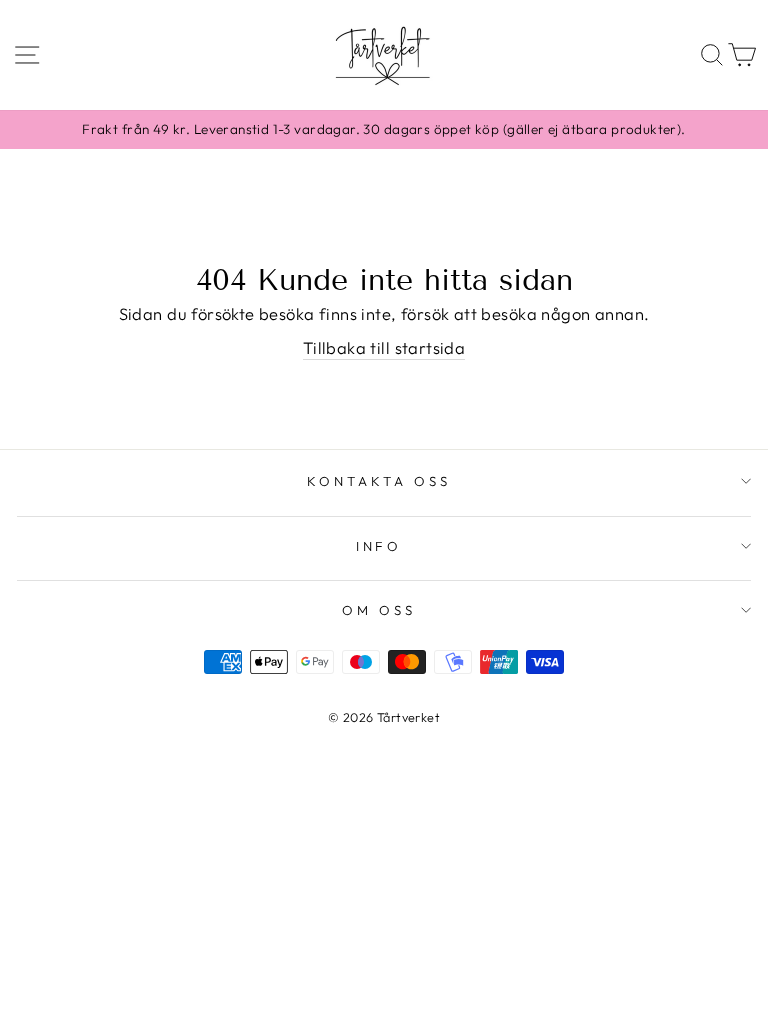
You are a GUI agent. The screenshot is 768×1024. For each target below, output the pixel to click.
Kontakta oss (379, 481)
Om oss (379, 610)
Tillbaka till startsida (384, 347)
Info (379, 546)
